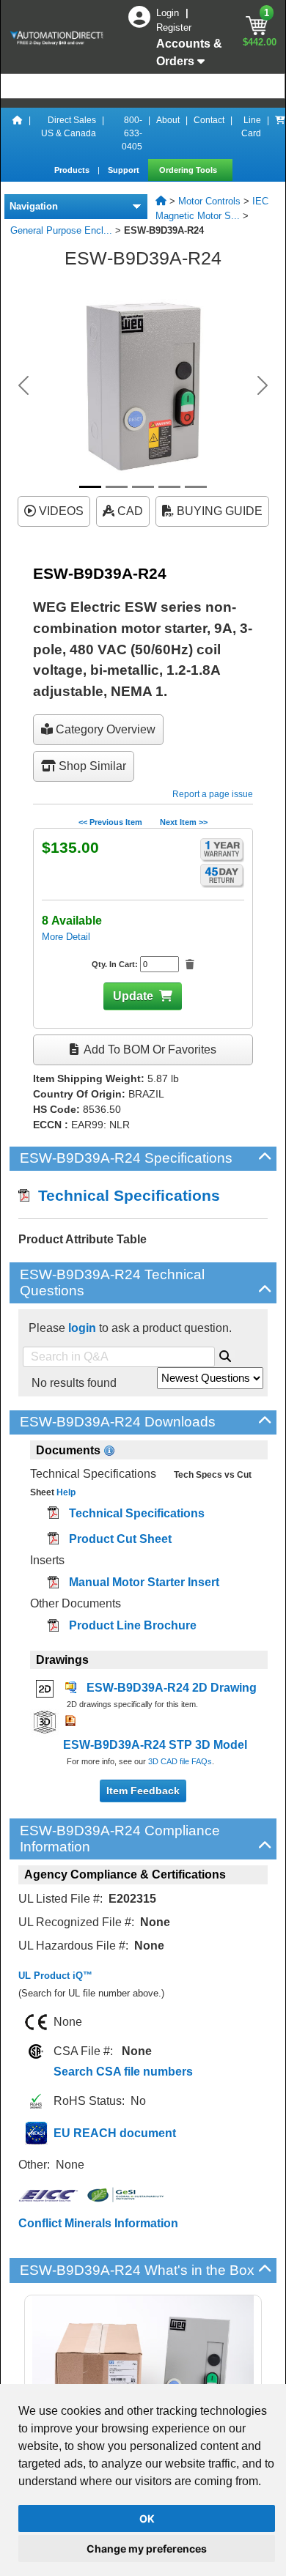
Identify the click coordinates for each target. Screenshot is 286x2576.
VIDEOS (60, 511)
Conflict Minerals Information (98, 2223)
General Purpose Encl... (61, 230)
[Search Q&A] (225, 1354)
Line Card (251, 127)
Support (125, 170)
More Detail (66, 937)
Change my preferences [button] (147, 2549)
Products (73, 170)
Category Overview (104, 729)
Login (169, 13)
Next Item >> (184, 822)
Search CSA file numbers (123, 2072)
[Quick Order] (280, 133)
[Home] (18, 133)
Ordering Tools (189, 170)
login (82, 1328)
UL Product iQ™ (55, 1976)
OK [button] (147, 2518)
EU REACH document (115, 2133)
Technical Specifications (125, 1195)
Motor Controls (209, 201)
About (168, 120)
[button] (24, 385)
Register (174, 27)
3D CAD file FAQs (180, 1761)
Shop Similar (91, 766)
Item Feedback (143, 1791)
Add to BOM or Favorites (149, 1050)
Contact (209, 120)
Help (65, 1492)
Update (133, 996)
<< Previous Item (110, 822)
